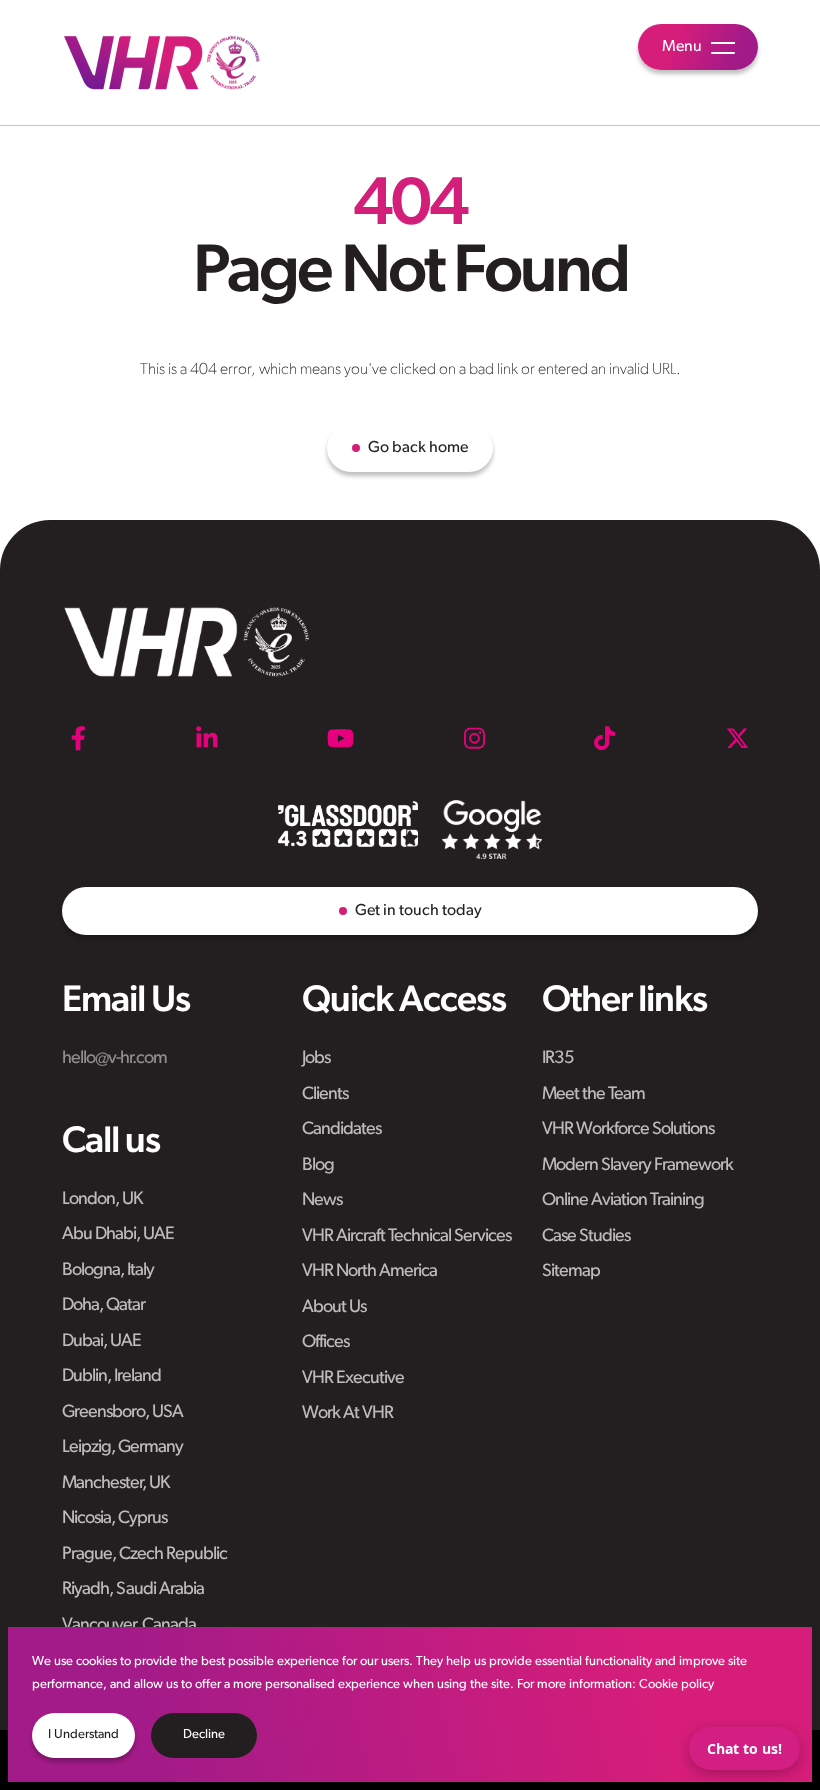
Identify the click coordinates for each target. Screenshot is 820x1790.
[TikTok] (604, 738)
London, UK (102, 1200)
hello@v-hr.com (114, 1059)
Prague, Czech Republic (144, 1555)
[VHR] (162, 62)
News (322, 1201)
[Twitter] (737, 738)
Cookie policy (676, 1684)
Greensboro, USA (122, 1413)
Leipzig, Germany (122, 1448)
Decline (204, 1734)
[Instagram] (474, 738)
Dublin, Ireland (111, 1377)
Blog (318, 1166)
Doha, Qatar (103, 1306)
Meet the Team (593, 1095)
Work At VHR (347, 1414)
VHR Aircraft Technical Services (406, 1237)
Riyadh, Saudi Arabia (133, 1590)
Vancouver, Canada (129, 1626)
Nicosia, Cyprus (114, 1519)
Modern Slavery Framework (637, 1166)
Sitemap (571, 1272)
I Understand (83, 1734)
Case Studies (586, 1237)
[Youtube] (340, 738)
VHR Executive (353, 1379)
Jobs (316, 1059)
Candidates (341, 1130)
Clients (325, 1095)
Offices (325, 1343)
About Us (334, 1308)
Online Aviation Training (623, 1201)
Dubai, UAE (101, 1342)
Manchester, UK (115, 1484)
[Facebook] (78, 738)
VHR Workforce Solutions (628, 1130)
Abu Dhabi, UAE (118, 1235)
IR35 (558, 1059)
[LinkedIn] (207, 738)
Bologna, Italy (108, 1271)
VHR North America (369, 1272)
